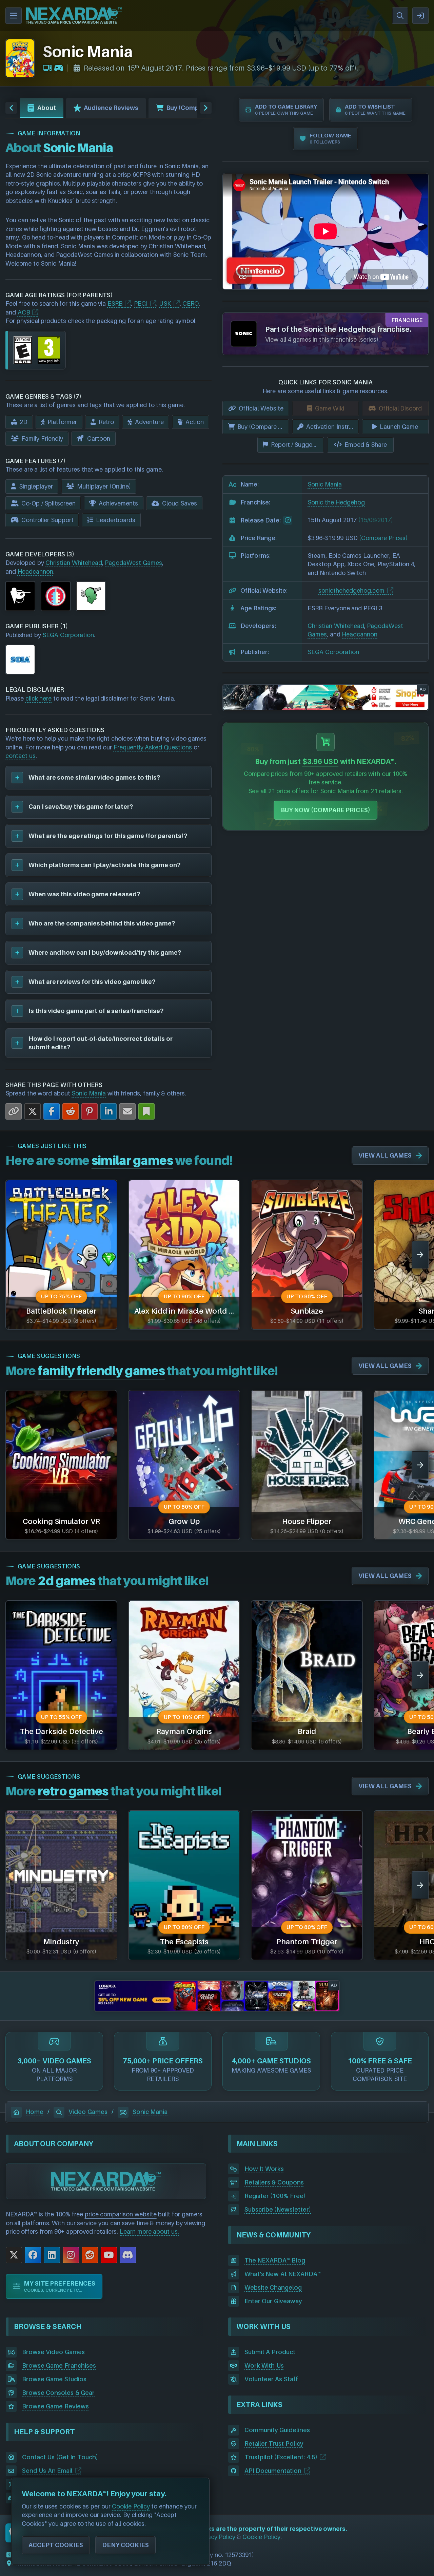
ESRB (115, 303)
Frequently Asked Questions (153, 747)
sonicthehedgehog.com (351, 590)
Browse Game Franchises (59, 2365)
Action (195, 422)
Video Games (88, 2112)
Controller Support (47, 520)
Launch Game (399, 427)
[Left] (11, 108)
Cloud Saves (180, 503)
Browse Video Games (53, 2352)
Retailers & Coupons (274, 2182)
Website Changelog (273, 2287)
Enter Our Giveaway (273, 2301)
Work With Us (264, 2365)
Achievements (118, 503)
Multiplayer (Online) (104, 486)
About (47, 108)
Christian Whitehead (74, 563)
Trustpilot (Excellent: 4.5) (281, 2457)
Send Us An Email (47, 2471)
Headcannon (35, 571)
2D (24, 422)
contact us (21, 756)
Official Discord (400, 408)
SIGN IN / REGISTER (420, 16)
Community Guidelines (277, 2430)
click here (39, 698)
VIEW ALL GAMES (385, 1155)
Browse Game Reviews (55, 2406)
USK (165, 303)
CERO (191, 303)
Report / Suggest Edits (298, 445)
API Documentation (273, 2471)
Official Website (261, 408)
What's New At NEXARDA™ (283, 2274)
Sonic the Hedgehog (336, 502)
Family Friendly (42, 438)
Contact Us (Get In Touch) (60, 2457)
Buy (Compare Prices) (199, 108)
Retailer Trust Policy (274, 2444)
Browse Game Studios (54, 2379)
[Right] (206, 108)
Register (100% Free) (275, 2196)
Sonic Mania (89, 1093)
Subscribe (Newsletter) (278, 2209)
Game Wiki (330, 408)
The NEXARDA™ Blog (275, 2260)
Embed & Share (366, 445)
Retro (106, 422)
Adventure (149, 422)
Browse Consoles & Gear (58, 2393)
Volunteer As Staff (271, 2379)
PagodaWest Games (133, 563)
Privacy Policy (216, 2537)
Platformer (62, 422)
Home (35, 2112)
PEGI (141, 303)
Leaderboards (116, 520)
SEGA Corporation (68, 635)
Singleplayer (36, 486)
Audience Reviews (111, 108)
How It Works (264, 2169)
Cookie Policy (261, 2537)
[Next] (420, 1255)
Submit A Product (270, 2352)
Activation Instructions (332, 427)
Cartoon (99, 438)
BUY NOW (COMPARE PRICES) (326, 810)
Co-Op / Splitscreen (48, 503)
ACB (24, 312)
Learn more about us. (149, 2231)
